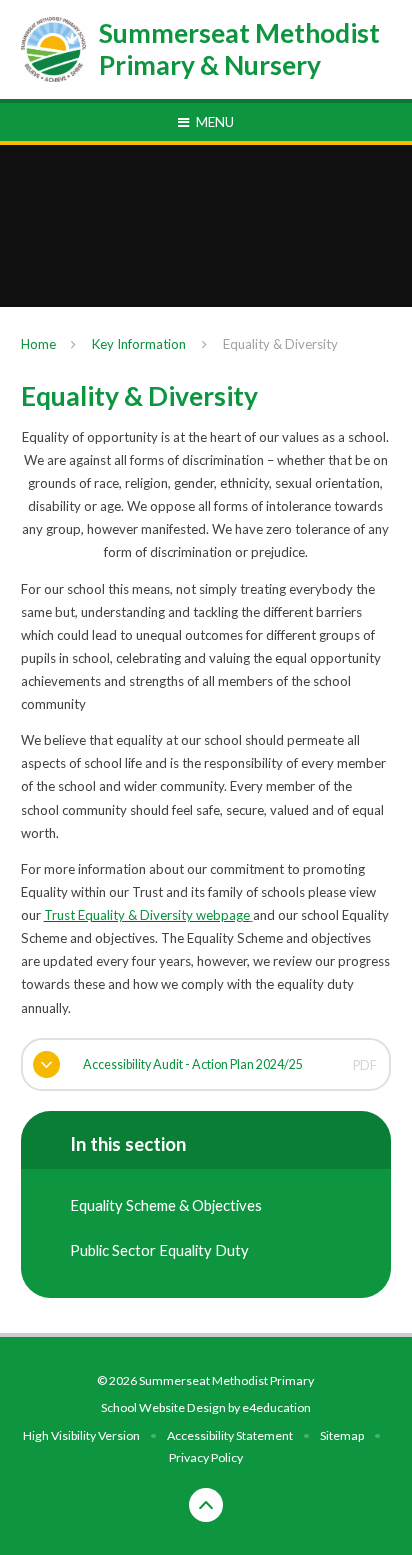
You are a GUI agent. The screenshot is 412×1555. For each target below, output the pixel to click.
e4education (276, 1407)
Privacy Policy (206, 1457)
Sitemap (342, 1435)
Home (38, 344)
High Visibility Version (81, 1435)
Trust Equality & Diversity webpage (147, 915)
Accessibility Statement (230, 1435)
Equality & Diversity (280, 344)
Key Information (139, 344)
